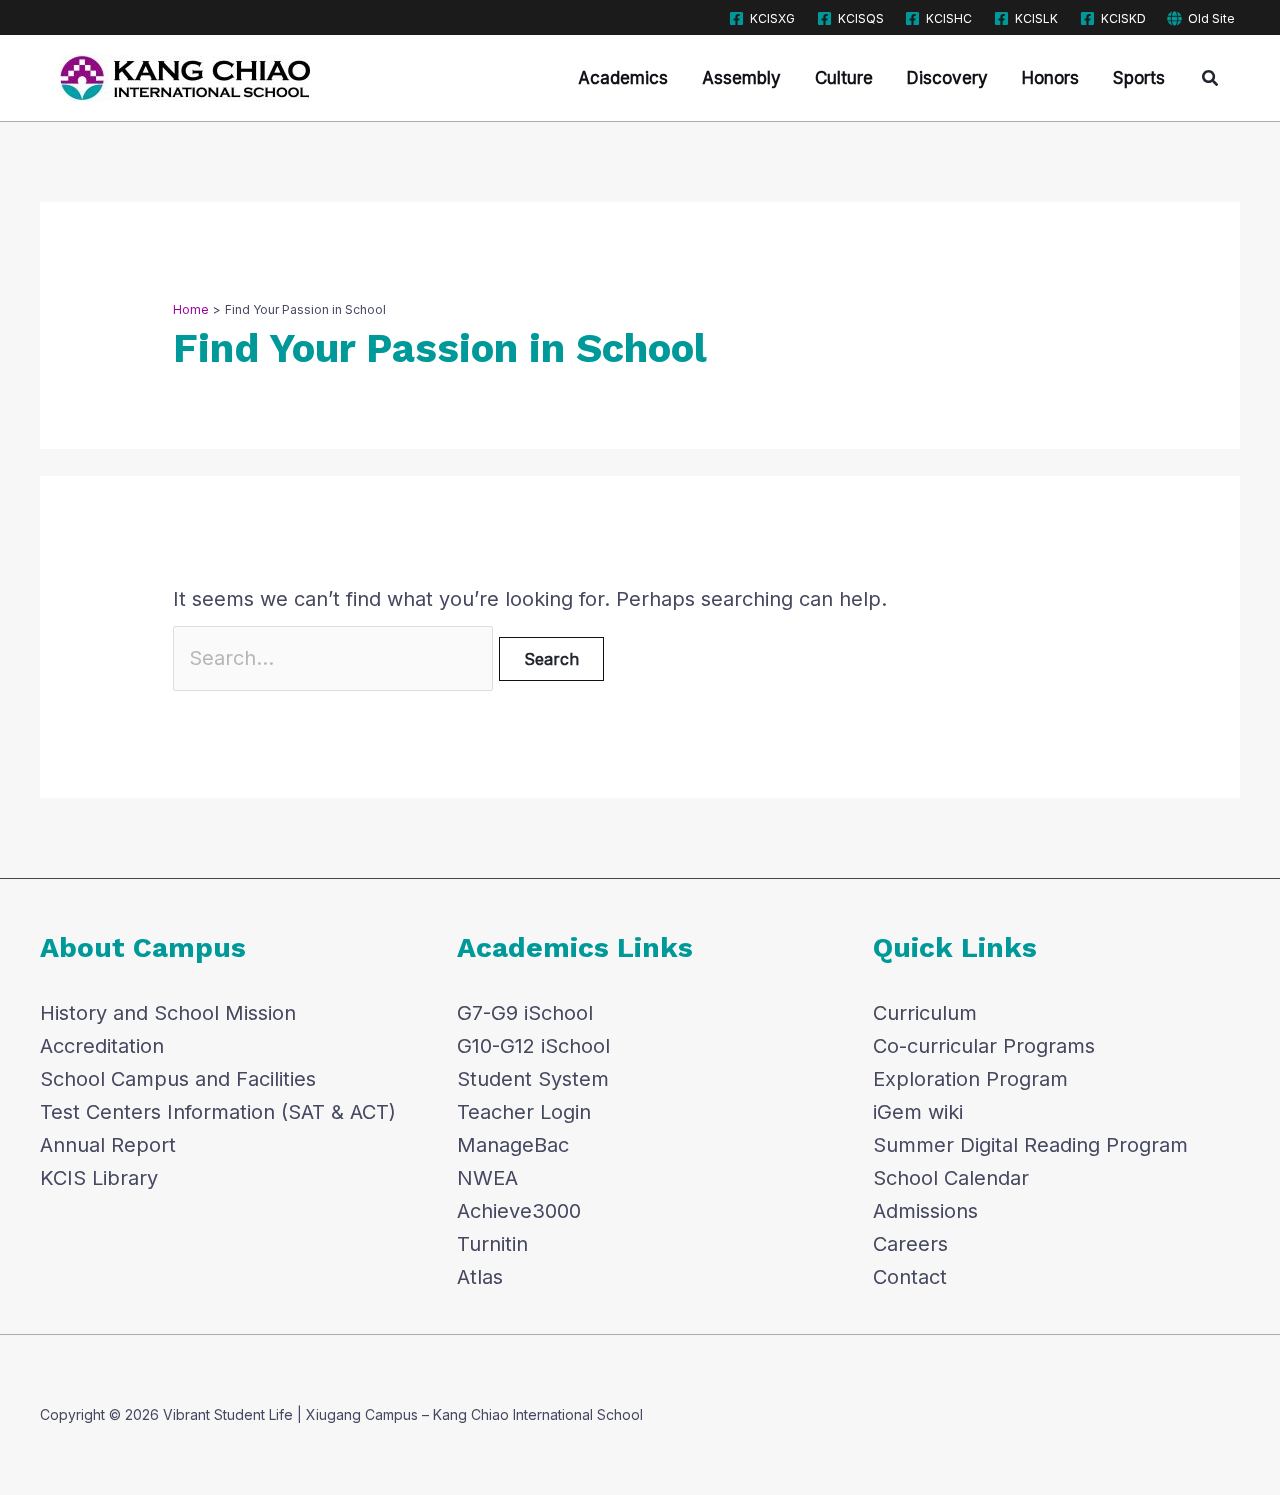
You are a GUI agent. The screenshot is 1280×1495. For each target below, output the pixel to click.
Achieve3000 (519, 1211)
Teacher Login (524, 1112)
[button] (1211, 78)
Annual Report (108, 1145)
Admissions (925, 1211)
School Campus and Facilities (178, 1079)
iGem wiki (918, 1112)
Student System (533, 1079)
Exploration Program (970, 1079)
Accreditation (102, 1046)
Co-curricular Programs (984, 1046)
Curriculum (925, 1013)
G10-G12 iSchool (533, 1046)
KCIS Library (99, 1178)
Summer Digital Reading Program (1030, 1145)
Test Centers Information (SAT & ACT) (218, 1112)
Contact (910, 1277)
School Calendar (951, 1178)
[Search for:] (336, 658)
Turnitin (492, 1244)
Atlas (480, 1277)
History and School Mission (168, 1013)
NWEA (487, 1178)
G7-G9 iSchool (525, 1013)
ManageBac (513, 1145)
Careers (910, 1244)
